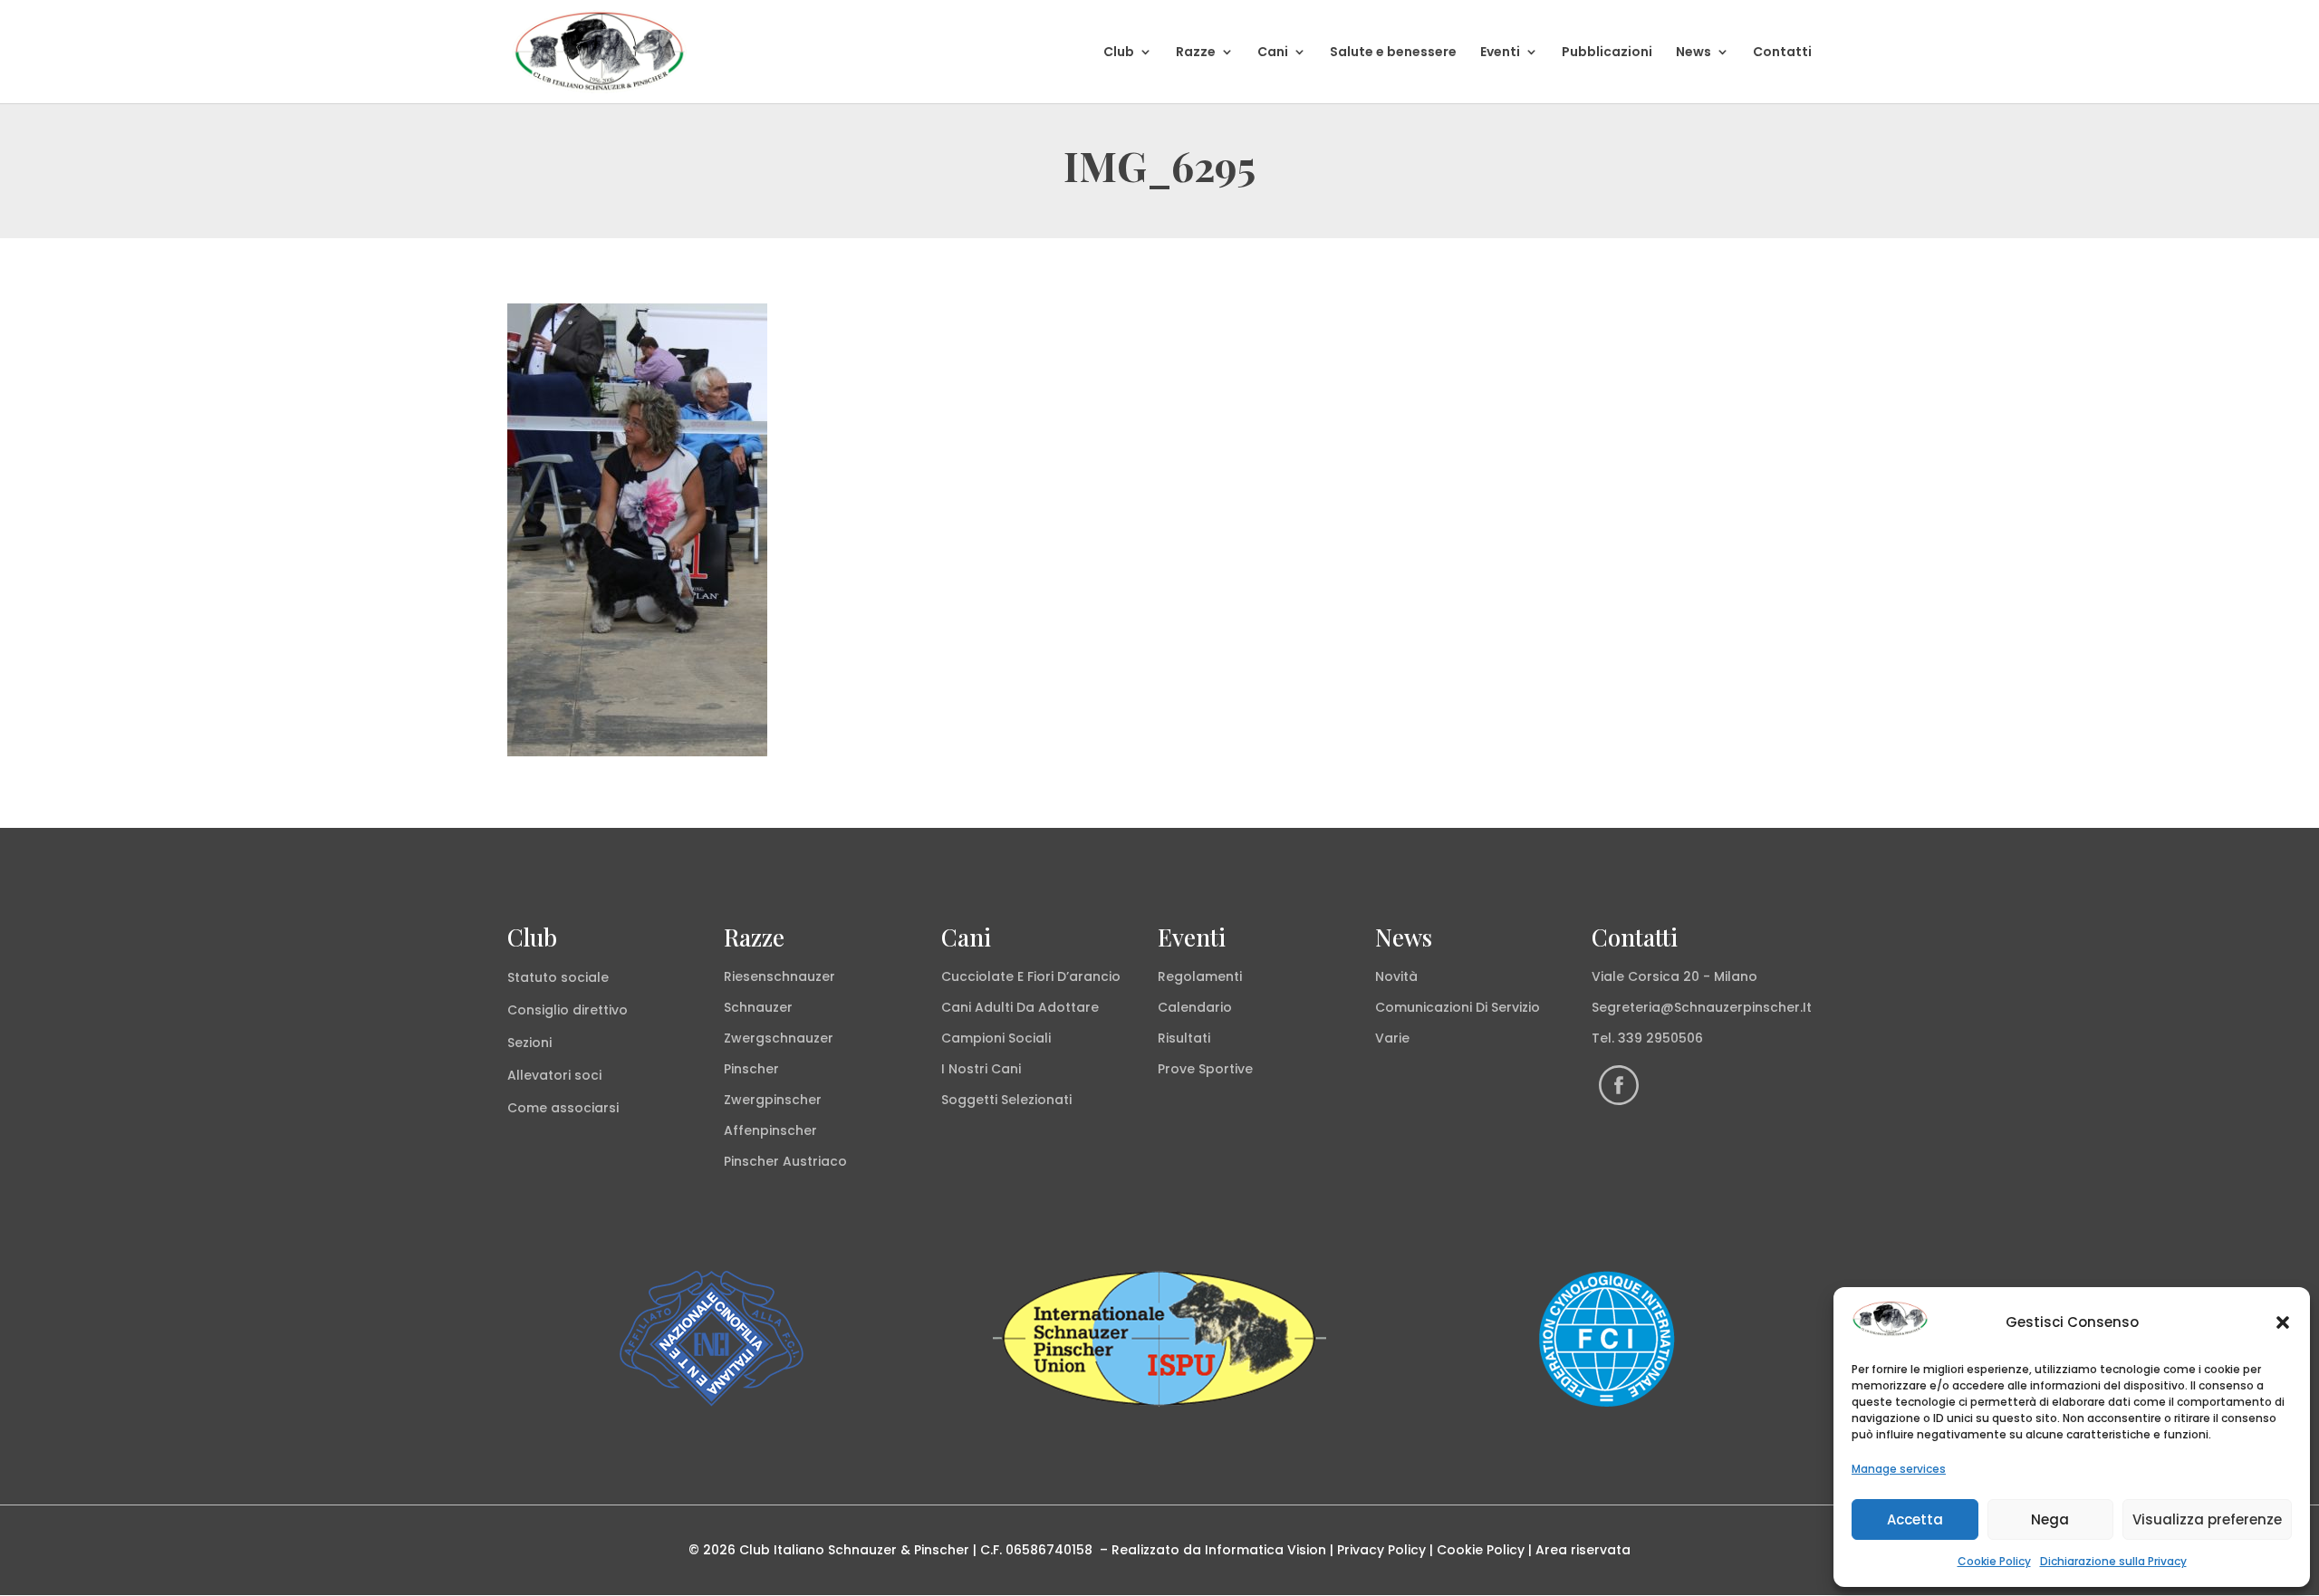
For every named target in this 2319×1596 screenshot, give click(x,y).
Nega (2050, 1519)
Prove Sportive (1205, 1069)
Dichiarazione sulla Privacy (2113, 1561)
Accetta (1915, 1519)
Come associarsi (563, 1108)
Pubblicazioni (1607, 53)
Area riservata (1583, 1550)
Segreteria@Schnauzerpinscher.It (1702, 1007)
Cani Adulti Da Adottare (1020, 1007)
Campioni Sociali (996, 1038)
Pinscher (751, 1069)
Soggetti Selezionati (1006, 1100)
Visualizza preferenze (2207, 1519)
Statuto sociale (558, 977)
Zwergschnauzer (779, 1038)
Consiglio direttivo (568, 1010)
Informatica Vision (1265, 1550)
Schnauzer (758, 1007)
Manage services (1899, 1469)
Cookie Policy (1994, 1561)
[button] (2283, 1322)
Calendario (1195, 1007)
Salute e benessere (1393, 53)
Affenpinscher (770, 1130)
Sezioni (529, 1043)
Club (1119, 53)
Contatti (1782, 53)
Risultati (1184, 1038)
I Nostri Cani (981, 1069)
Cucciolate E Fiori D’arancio (1031, 976)
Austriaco (815, 1161)
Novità (1396, 976)
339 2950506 (1660, 1038)
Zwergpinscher (773, 1100)
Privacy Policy (1381, 1550)
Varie (1392, 1038)
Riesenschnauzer (779, 976)
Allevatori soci (554, 1075)
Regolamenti (1200, 976)
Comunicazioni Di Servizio (1458, 1007)
